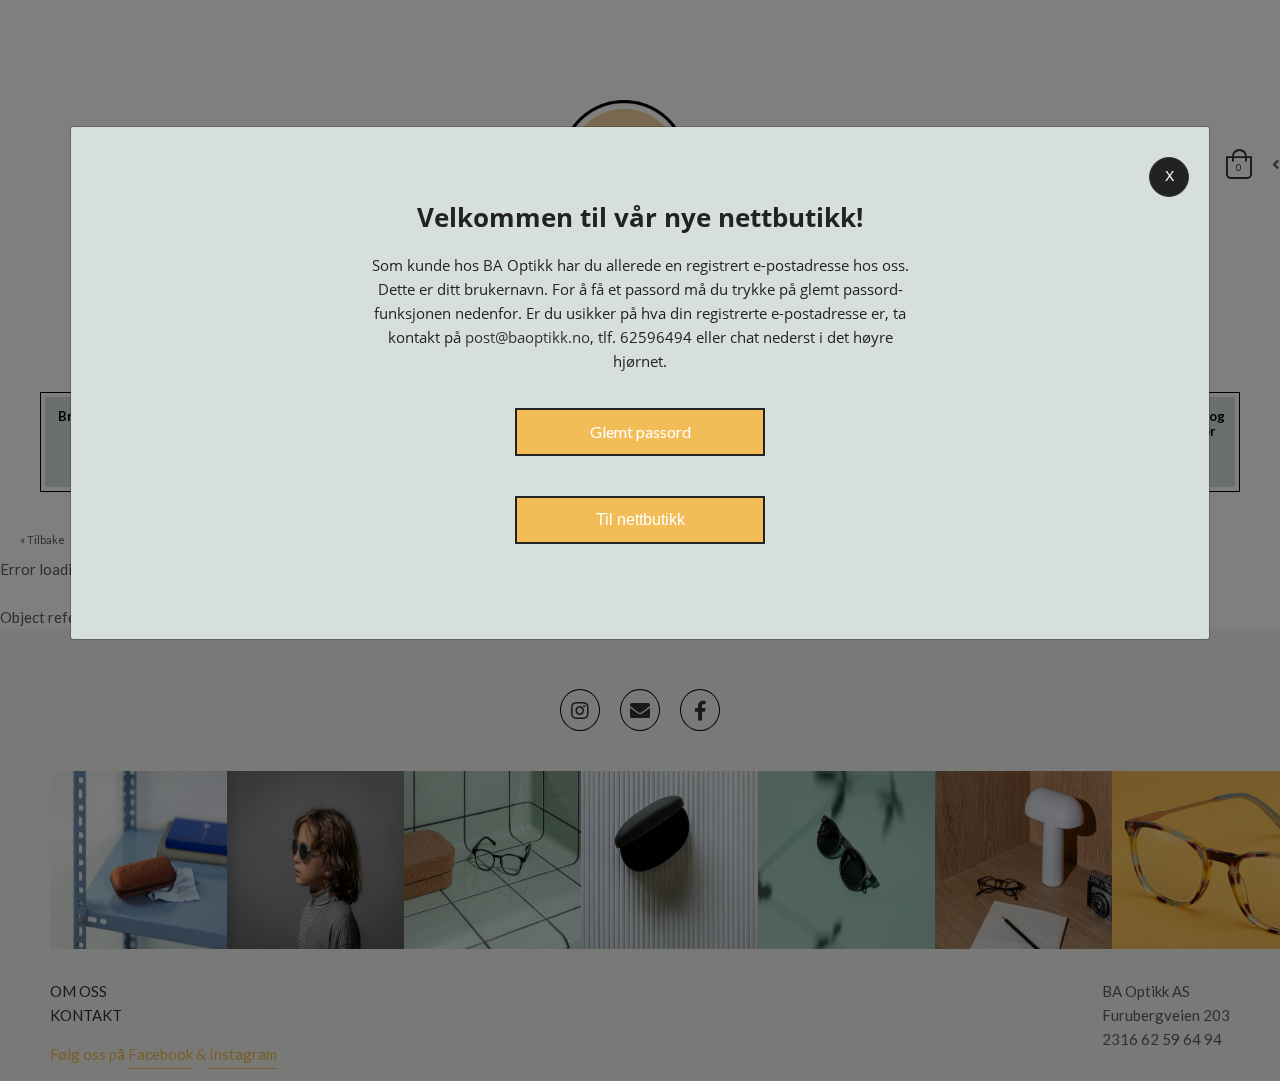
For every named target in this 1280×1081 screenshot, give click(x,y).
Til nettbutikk (640, 519)
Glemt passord (640, 431)
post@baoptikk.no (527, 337)
